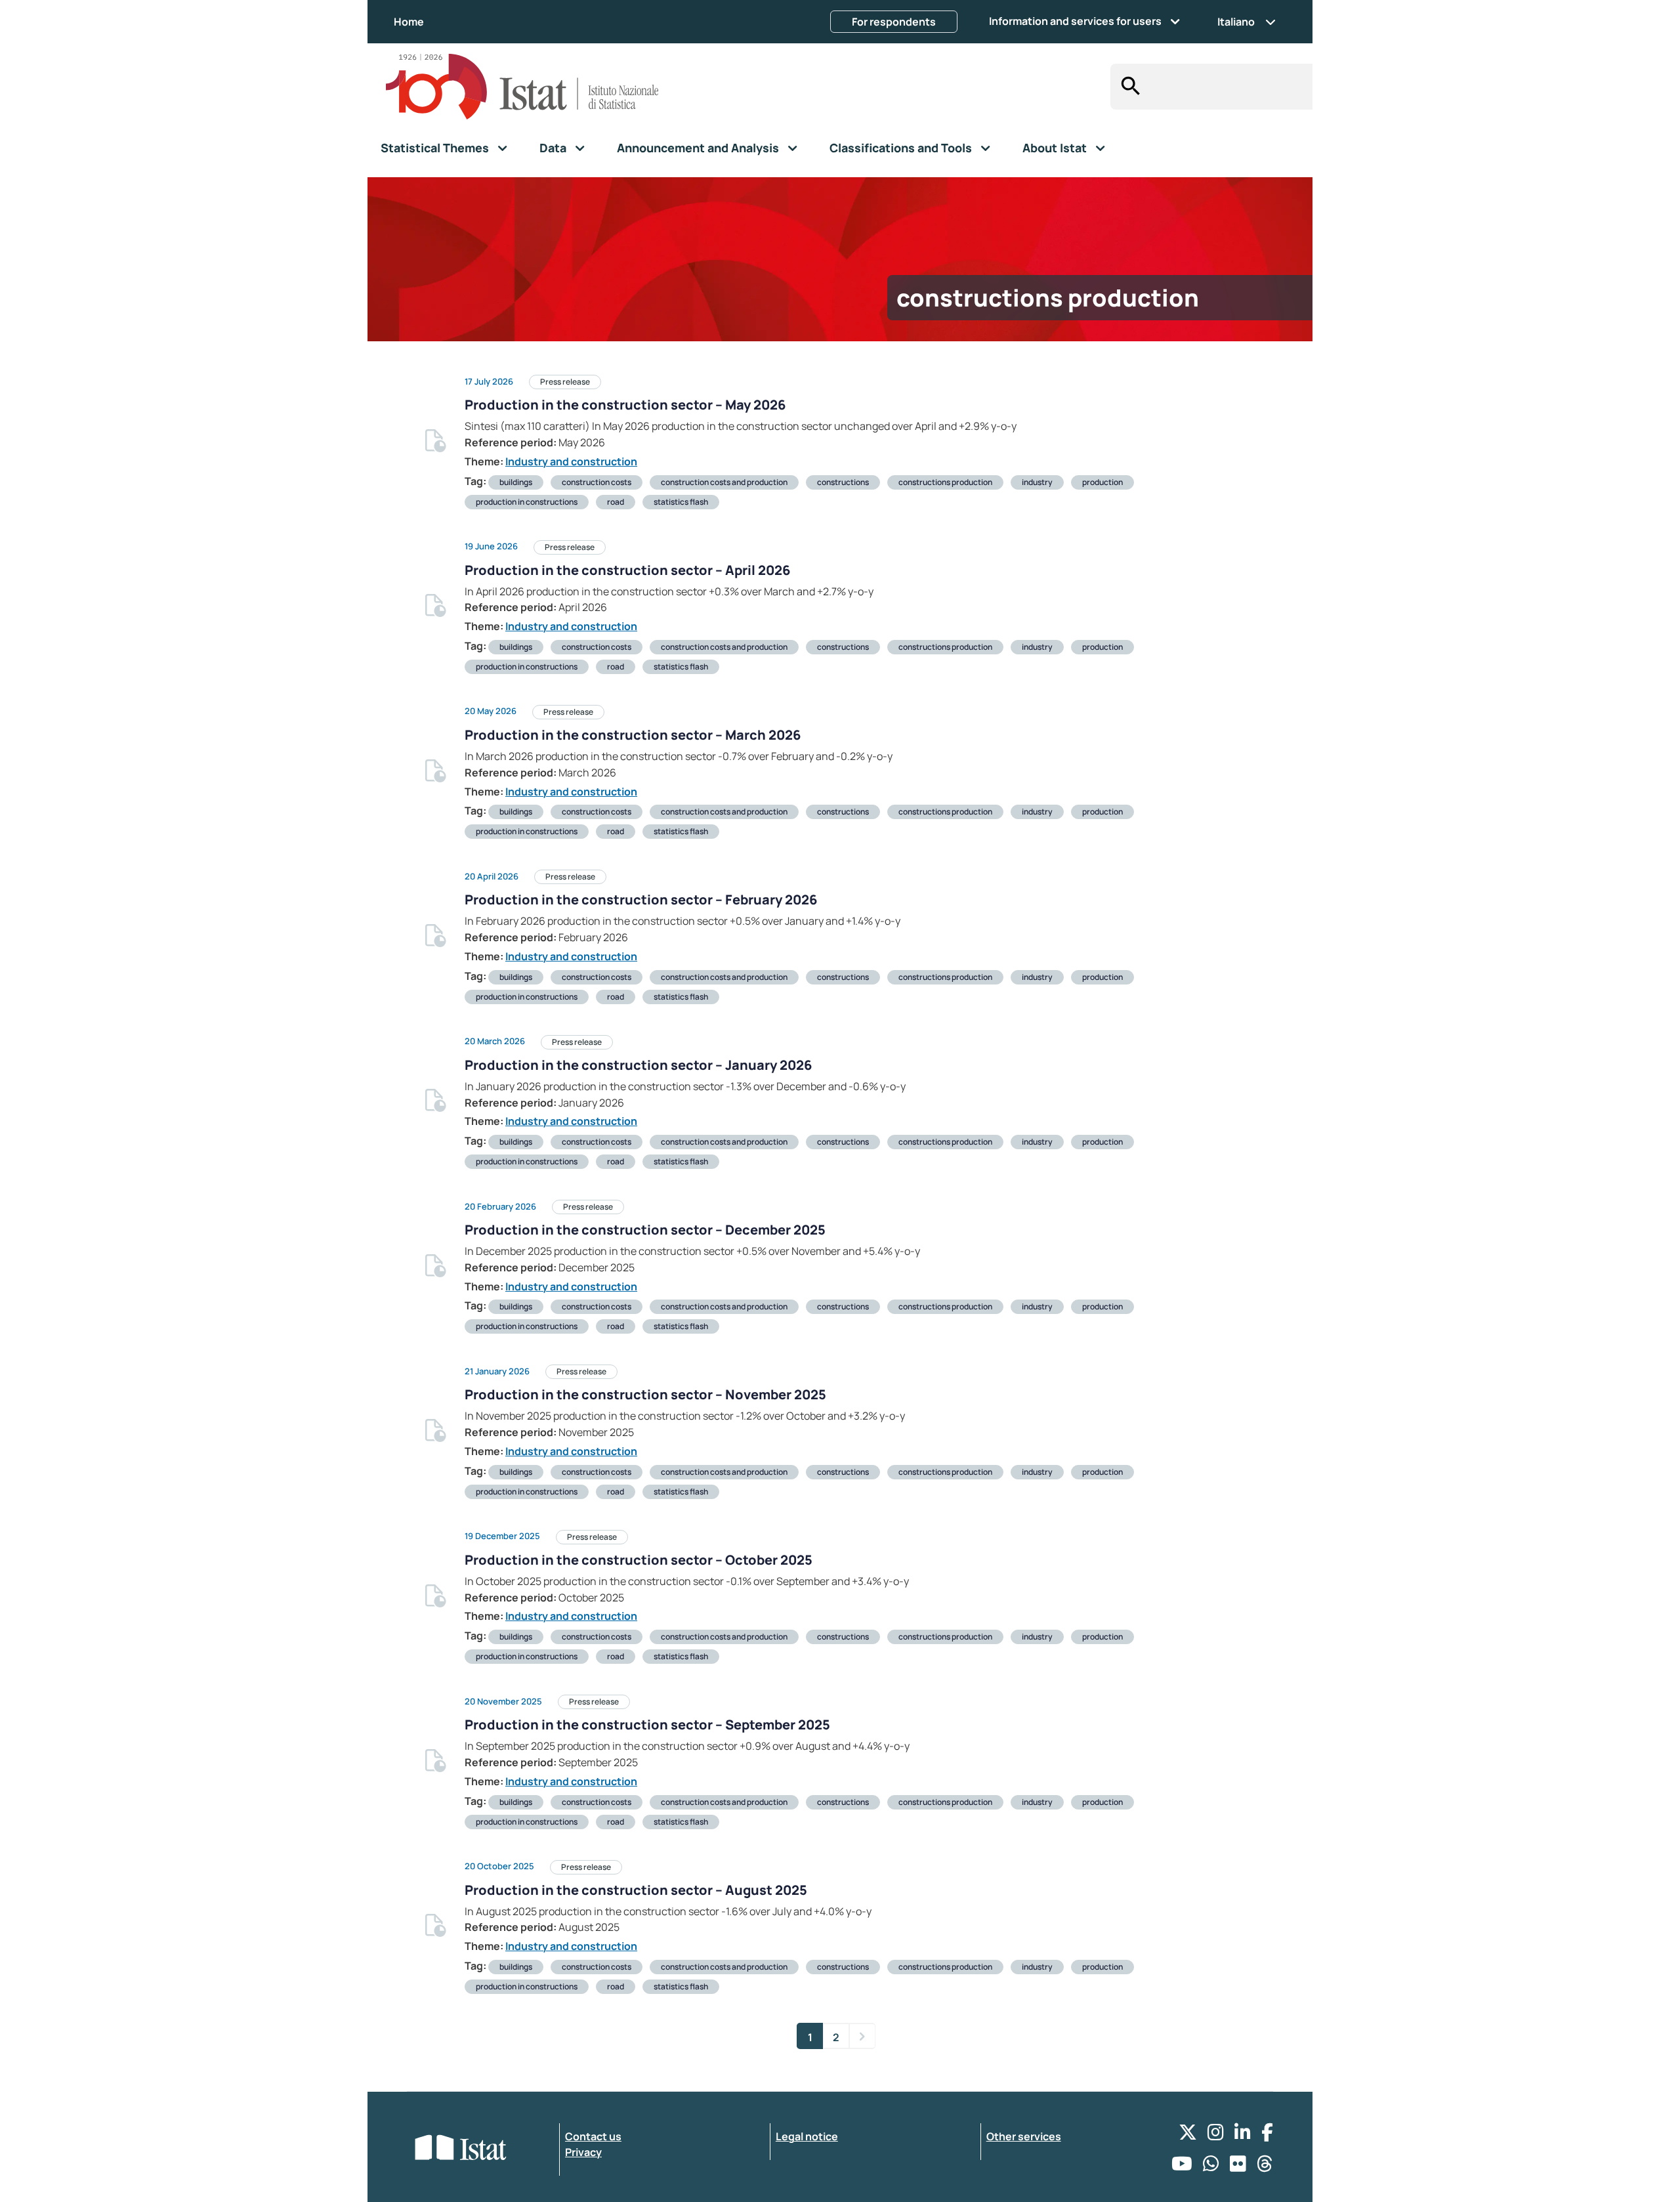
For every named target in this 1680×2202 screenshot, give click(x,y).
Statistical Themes (435, 148)
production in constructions (527, 502)
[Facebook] (1267, 2135)
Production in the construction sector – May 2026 (625, 405)
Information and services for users (1075, 21)
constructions (843, 482)
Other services (1024, 2136)
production (1102, 482)
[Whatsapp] (1211, 2167)
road (616, 502)
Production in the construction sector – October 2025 (639, 1560)
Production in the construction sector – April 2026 (627, 570)
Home (409, 22)
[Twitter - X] (1188, 2135)
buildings (516, 482)
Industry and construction (571, 461)
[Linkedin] (1243, 2135)
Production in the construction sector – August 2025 (636, 1890)
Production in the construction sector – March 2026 (633, 735)
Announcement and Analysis (698, 148)
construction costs (597, 482)
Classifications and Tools (901, 148)
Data (553, 148)
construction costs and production (724, 482)
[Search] (1127, 87)
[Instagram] (1216, 2135)
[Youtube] (1182, 2167)
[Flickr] (1238, 2167)
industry (1037, 482)
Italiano (1236, 22)
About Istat (1055, 148)
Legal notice (807, 2136)
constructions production (945, 482)
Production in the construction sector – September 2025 (647, 1725)
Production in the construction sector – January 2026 (638, 1065)
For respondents (894, 22)
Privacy (583, 2152)
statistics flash (681, 502)
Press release (565, 382)
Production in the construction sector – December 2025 (645, 1230)
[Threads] (1265, 2167)
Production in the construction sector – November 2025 (645, 1394)
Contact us (593, 2136)
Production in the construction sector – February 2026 (641, 900)
